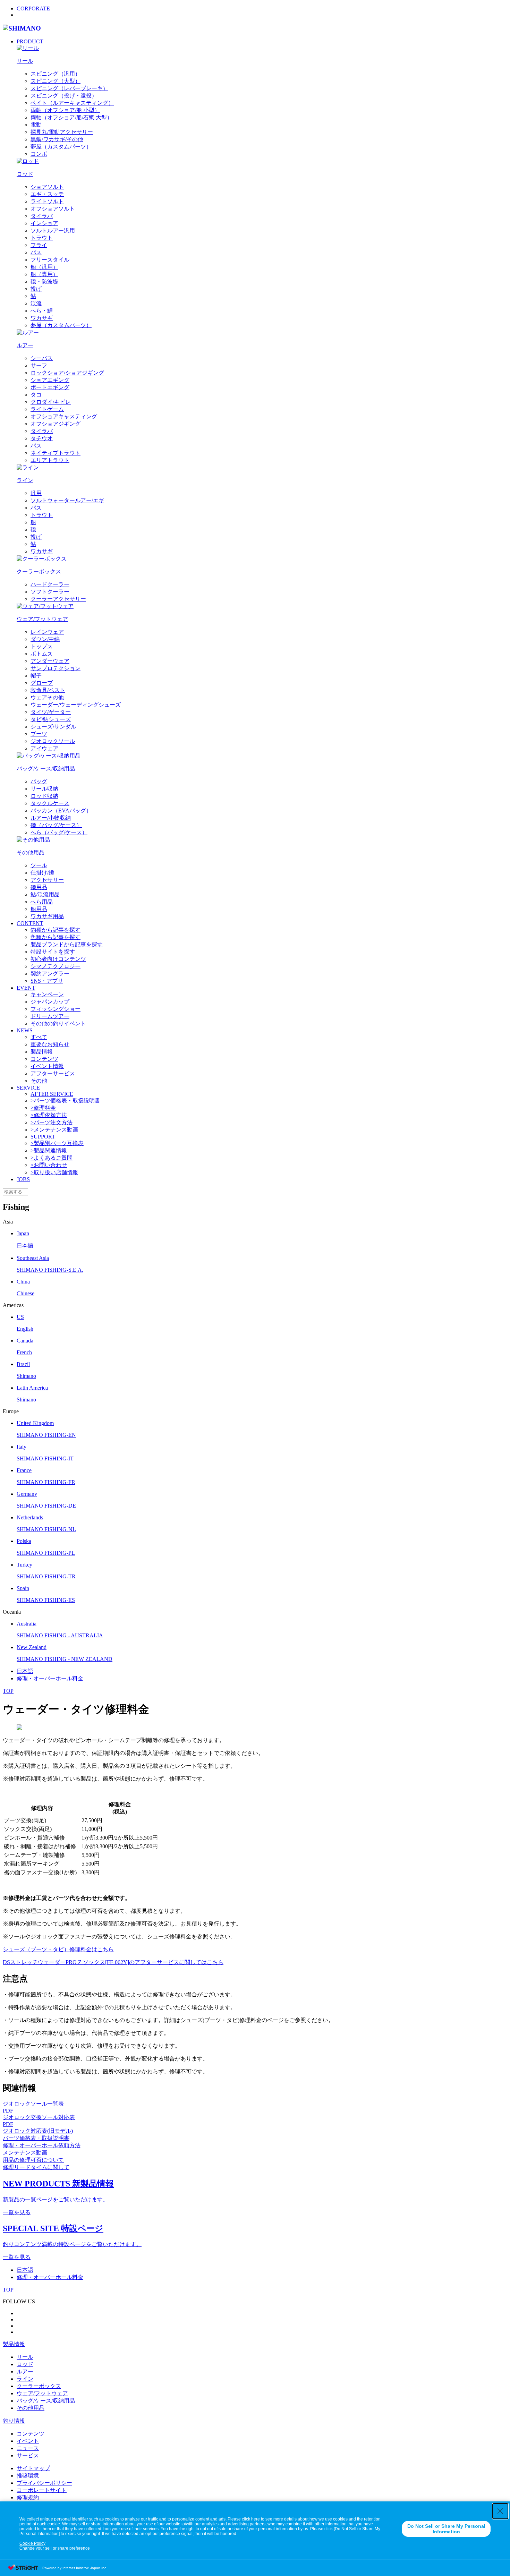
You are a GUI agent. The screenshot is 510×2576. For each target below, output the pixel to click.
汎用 (36, 493)
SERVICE (28, 1088)
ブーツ (39, 734)
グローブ (42, 683)
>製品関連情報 (49, 1150)
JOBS (23, 1179)
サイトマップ (33, 2468)
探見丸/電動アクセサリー (62, 132)
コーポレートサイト (42, 2490)
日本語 (25, 1671)
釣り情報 (14, 2421)
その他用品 (31, 2408)
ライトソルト (47, 201)
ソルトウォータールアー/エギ (67, 500)
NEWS (25, 1030)
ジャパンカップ (50, 1002)
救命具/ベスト (48, 690)
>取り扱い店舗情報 (54, 1172)
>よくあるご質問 (52, 1158)
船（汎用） (44, 267)
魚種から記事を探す (56, 937)
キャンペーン (47, 994)
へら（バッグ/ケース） (59, 832)
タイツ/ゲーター (51, 712)
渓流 (36, 303)
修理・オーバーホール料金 (50, 1678)
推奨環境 (28, 2476)
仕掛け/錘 (42, 873)
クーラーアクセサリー (58, 599)
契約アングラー (50, 974)
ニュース (28, 2448)
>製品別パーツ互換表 (57, 1143)
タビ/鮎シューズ (51, 719)
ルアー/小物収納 (51, 818)
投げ (36, 289)
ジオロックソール (53, 741)
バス (36, 252)
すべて (39, 1037)
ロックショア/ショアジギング (67, 373)
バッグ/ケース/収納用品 (46, 2401)
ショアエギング (50, 380)
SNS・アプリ (47, 981)
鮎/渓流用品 (45, 894)
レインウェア (47, 632)
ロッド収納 (44, 796)
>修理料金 (43, 1108)
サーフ (39, 365)
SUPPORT (43, 1137)
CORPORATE (33, 8)
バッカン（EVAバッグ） (61, 811)
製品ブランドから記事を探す (67, 944)
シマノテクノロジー (56, 966)
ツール (39, 865)
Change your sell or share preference (55, 2548)
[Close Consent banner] (500, 2511)
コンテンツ (44, 1059)
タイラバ (42, 216)
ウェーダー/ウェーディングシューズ (76, 705)
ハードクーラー (50, 584)
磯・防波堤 (44, 282)
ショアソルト (47, 187)
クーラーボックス (39, 2386)
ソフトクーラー (50, 592)
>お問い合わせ (49, 1165)
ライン (25, 2379)
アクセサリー (47, 880)
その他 (39, 1081)
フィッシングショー (56, 1009)
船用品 (39, 909)
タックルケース (50, 803)
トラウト (42, 238)
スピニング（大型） (56, 81)
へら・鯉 (42, 311)
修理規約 (28, 2497)
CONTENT (30, 923)
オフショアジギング (56, 424)
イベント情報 (47, 1066)
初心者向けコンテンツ (58, 959)
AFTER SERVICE (52, 1094)
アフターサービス (53, 1073)
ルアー (25, 2372)
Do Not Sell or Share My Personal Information (446, 2529)
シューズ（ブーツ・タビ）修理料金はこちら (58, 1949)
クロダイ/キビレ (51, 402)
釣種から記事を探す (56, 930)
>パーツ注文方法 (52, 1122)
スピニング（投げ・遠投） (64, 96)
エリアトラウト (50, 460)
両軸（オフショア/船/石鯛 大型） (71, 117)
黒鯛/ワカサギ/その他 (57, 139)
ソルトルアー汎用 (53, 231)
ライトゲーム (47, 409)
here (256, 2519)
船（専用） (44, 274)
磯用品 (39, 887)
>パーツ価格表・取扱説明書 (65, 1101)
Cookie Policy (32, 2543)
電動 (36, 125)
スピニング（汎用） (56, 74)
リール (25, 2357)
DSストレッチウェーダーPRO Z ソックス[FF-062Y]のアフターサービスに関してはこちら (113, 1962)
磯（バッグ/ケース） (56, 825)
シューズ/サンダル (53, 727)
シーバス (42, 358)
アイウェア (44, 748)
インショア (44, 223)
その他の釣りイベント (58, 1023)
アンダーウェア (50, 661)
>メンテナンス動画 (54, 1130)
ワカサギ (42, 318)
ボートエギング (50, 387)
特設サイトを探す (53, 952)
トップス (42, 646)
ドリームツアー (50, 1016)
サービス (28, 2455)
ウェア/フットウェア (42, 2393)
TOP (8, 1691)
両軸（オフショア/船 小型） (65, 110)
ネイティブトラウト (56, 453)
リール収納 (44, 789)
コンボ (39, 154)
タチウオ (42, 438)
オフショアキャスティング (64, 416)
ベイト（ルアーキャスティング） (72, 103)
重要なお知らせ (50, 1044)
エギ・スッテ (47, 194)
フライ (39, 245)
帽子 (36, 676)
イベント (28, 2441)
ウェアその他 (47, 697)
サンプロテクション (56, 668)
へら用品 (42, 902)
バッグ (39, 781)
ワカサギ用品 (47, 916)
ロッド (25, 2364)
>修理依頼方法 (49, 1115)
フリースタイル (50, 260)
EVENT (26, 988)
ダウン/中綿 (45, 639)
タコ (36, 395)
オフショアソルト (53, 209)
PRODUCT (30, 41)
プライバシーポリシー (44, 2483)
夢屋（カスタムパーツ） (61, 147)
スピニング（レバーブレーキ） (69, 88)
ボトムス (42, 654)
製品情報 (42, 1052)
